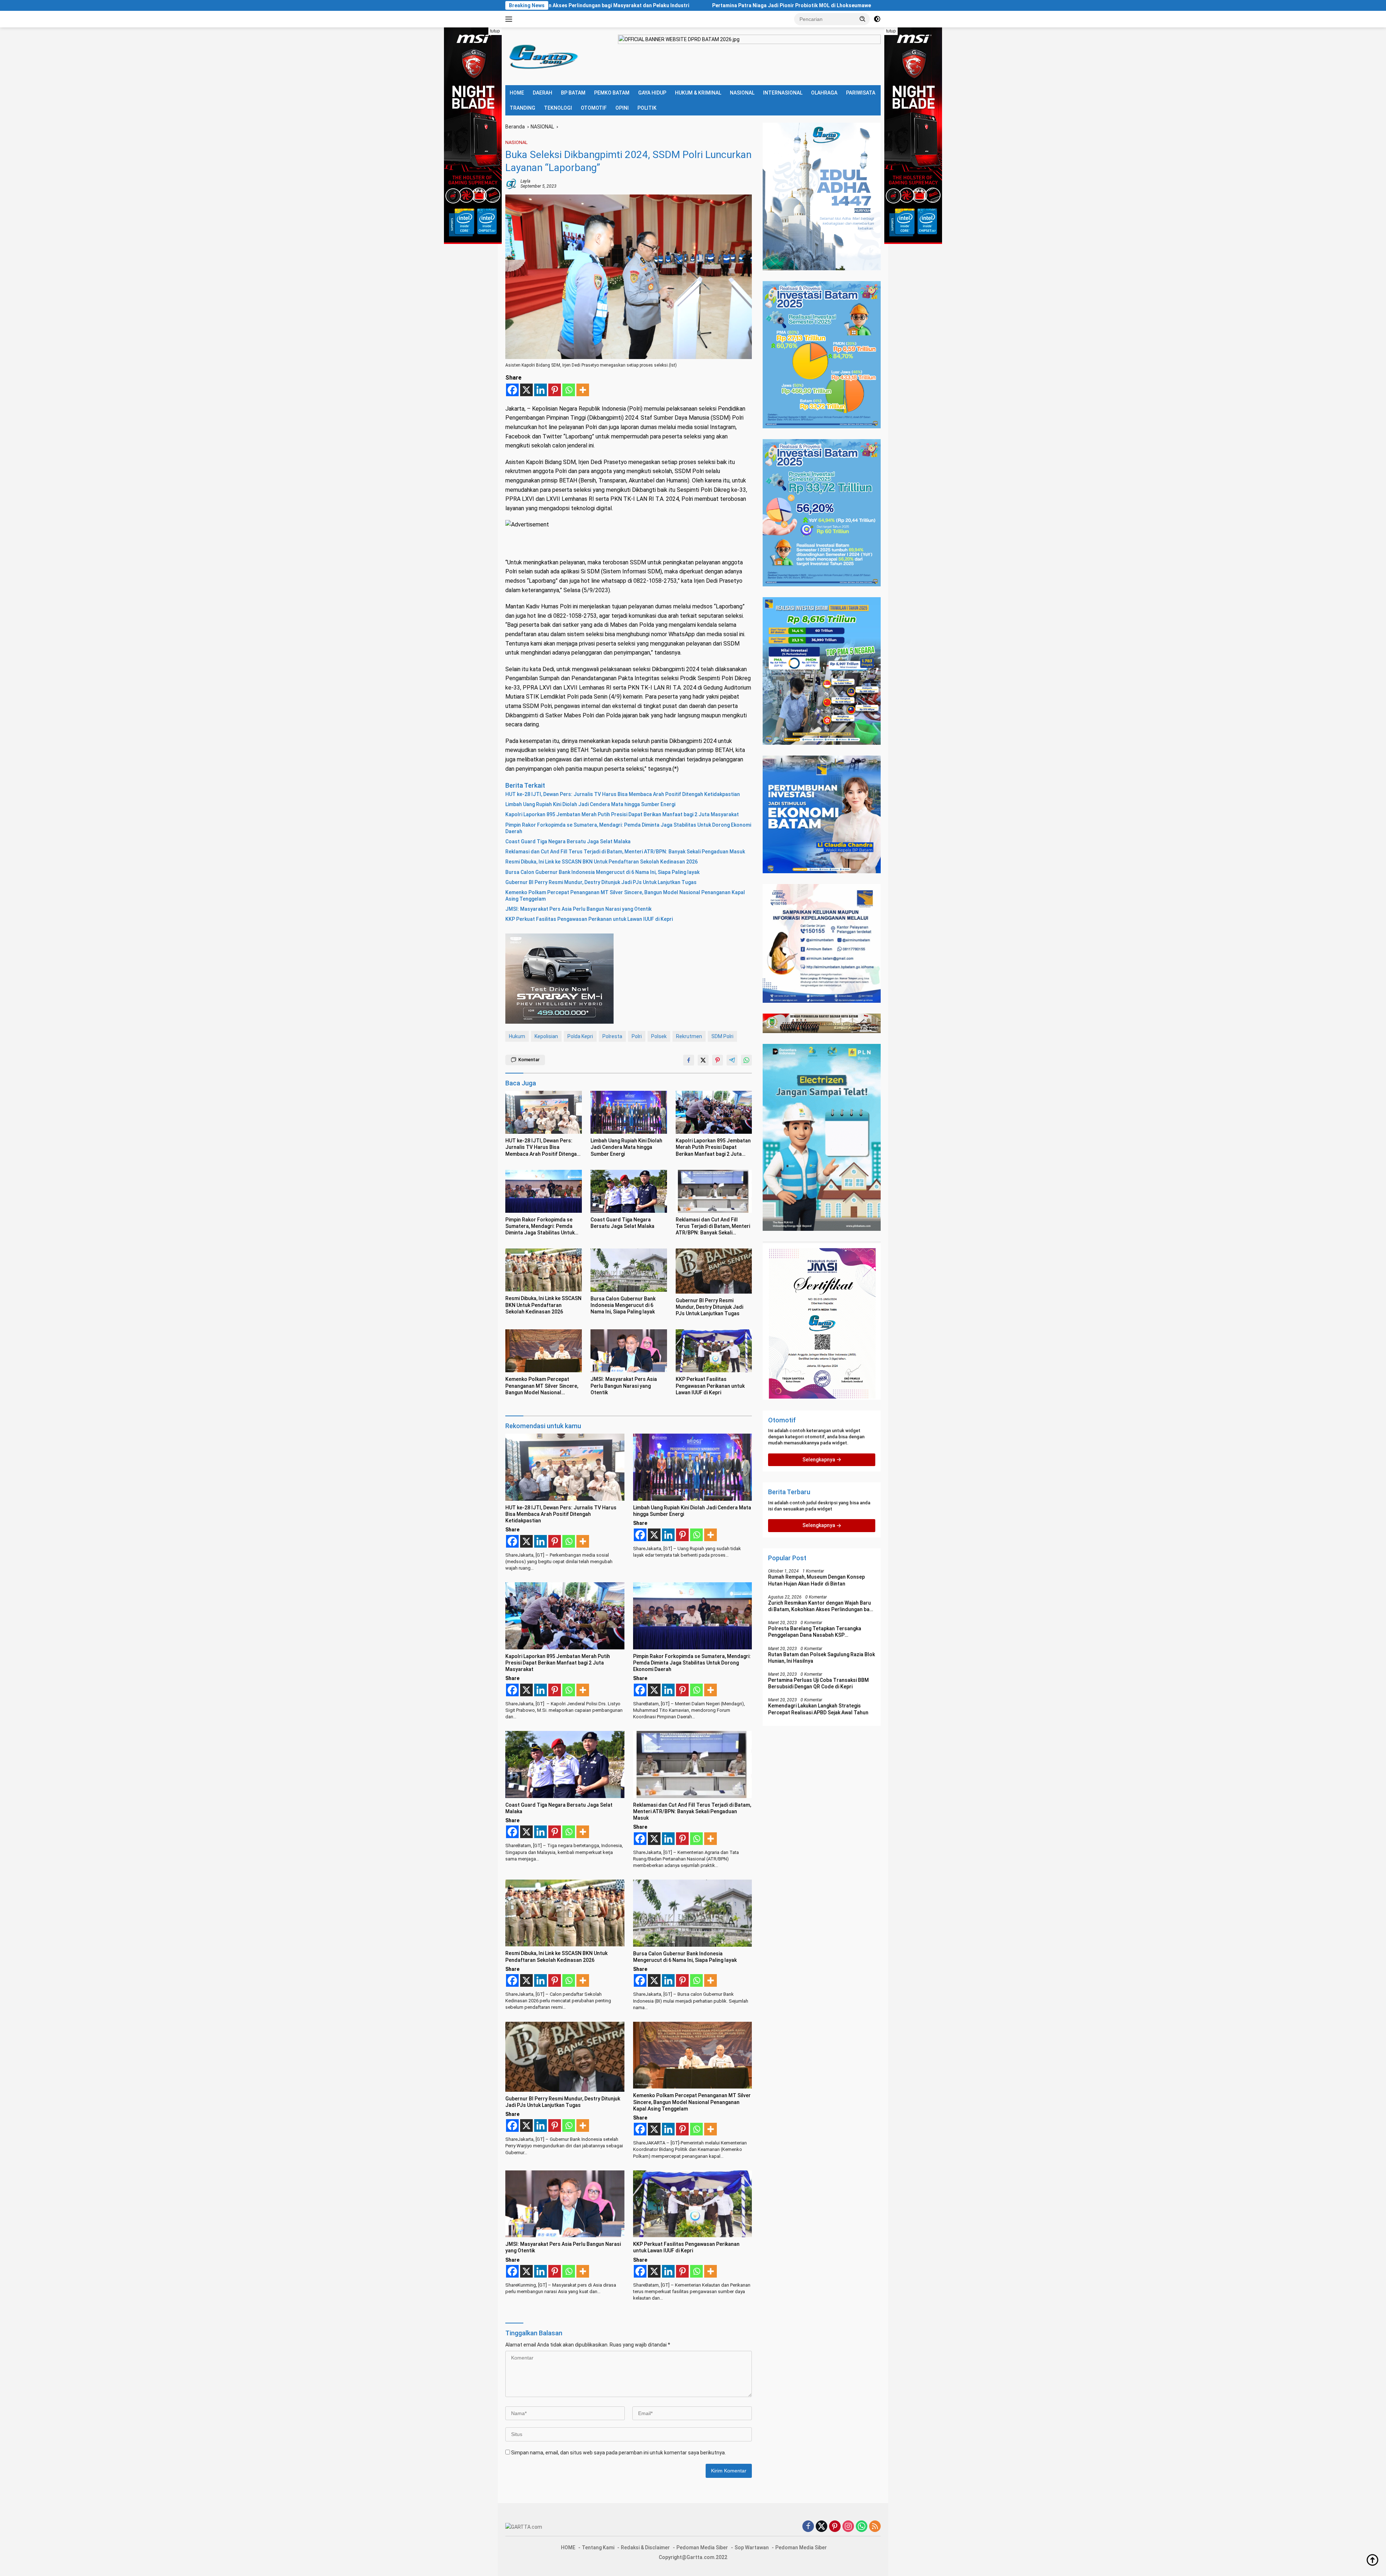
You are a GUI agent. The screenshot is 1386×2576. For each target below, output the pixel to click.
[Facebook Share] (689, 1060)
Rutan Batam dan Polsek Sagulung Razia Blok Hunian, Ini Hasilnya (821, 1658)
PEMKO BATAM (612, 93)
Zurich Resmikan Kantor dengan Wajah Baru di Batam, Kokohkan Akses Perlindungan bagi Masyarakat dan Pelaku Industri (821, 1606)
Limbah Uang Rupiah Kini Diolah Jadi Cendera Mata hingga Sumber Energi (590, 804)
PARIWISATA (861, 93)
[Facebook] (512, 390)
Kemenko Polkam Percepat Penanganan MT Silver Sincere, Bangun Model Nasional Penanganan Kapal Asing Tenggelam (625, 896)
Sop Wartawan (752, 2547)
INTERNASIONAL (783, 93)
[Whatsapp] (569, 390)
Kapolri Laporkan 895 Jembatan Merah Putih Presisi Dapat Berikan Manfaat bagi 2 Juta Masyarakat (622, 814)
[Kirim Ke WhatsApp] (746, 1060)
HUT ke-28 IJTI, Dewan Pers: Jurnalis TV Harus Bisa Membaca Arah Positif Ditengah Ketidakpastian (623, 794)
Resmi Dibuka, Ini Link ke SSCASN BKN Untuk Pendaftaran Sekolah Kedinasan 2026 (602, 862)
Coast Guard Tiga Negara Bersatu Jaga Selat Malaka (568, 841)
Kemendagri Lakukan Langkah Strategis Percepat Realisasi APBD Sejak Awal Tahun (818, 1709)
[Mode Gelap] (877, 19)
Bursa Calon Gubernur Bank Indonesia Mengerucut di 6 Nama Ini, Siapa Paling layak (602, 872)
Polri (637, 1036)
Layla (525, 181)
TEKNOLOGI (558, 108)
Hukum (517, 1036)
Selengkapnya (819, 1460)
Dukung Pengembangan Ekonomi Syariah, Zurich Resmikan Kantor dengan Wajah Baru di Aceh (876, 5)
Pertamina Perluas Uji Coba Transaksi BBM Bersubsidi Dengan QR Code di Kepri (818, 1684)
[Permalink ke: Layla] (511, 183)
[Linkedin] (541, 390)
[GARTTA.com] (542, 56)
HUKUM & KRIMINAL (698, 93)
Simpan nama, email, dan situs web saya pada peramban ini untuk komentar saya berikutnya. (618, 2453)
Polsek (659, 1036)
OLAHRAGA (824, 93)
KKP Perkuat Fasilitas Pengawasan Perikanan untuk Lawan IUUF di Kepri (589, 919)
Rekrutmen (689, 1036)
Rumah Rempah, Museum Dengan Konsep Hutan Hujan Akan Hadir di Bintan (816, 1580)
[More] (583, 390)
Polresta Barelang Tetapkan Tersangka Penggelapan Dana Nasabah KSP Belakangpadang (815, 1632)
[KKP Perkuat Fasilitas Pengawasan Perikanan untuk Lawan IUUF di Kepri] (714, 1351)
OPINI (622, 108)
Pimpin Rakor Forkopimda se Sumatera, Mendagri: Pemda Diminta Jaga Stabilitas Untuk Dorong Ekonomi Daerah (628, 828)
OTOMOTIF (594, 108)
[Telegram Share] (732, 1060)
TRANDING (522, 108)
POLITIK (647, 108)
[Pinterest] (555, 390)
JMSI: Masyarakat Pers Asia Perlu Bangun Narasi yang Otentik (578, 909)
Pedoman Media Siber (702, 2547)
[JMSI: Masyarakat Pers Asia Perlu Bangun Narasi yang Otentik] (629, 1351)
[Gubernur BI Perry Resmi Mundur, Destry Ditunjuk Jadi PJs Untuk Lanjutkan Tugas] (714, 1271)
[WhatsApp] (862, 2527)
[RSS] (875, 2527)
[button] (863, 19)
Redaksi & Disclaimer (645, 2547)
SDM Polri (722, 1036)
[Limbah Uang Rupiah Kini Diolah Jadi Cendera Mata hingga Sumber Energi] (629, 1112)
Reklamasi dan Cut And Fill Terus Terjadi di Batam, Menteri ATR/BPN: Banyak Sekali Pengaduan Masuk (625, 852)
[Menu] (510, 19)
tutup (495, 31)
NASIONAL (742, 93)
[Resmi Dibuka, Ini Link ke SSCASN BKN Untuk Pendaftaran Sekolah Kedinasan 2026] (544, 1270)
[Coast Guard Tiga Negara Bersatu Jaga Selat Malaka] (629, 1191)
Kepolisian (546, 1036)
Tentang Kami (598, 2547)
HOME (517, 93)
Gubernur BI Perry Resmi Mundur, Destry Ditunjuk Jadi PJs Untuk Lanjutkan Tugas (601, 882)
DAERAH (542, 93)
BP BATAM (573, 93)
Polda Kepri (580, 1036)
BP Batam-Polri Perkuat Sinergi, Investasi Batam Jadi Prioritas (666, 5)
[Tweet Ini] (703, 1060)
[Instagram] (848, 2527)
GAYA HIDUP (652, 93)
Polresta (612, 1036)
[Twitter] (821, 2527)
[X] (526, 390)
